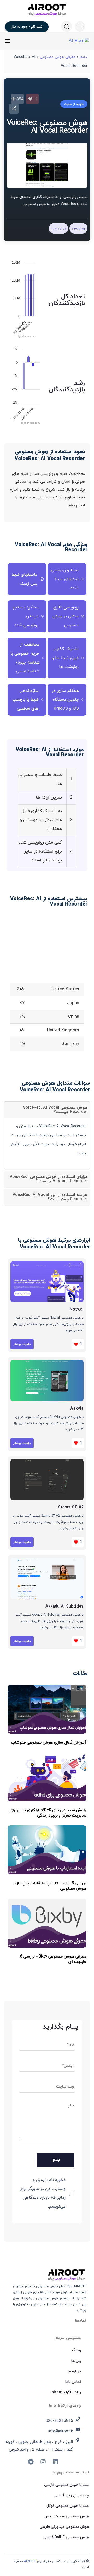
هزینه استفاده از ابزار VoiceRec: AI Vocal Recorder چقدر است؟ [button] (50, 1197)
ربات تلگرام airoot (66, 2392)
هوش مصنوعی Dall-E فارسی (66, 2537)
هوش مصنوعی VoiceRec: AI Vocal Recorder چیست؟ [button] (55, 1110)
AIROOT (30, 2561)
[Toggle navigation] (19, 41)
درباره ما (74, 2371)
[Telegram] (31, 2462)
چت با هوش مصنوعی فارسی (66, 2485)
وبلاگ (77, 2350)
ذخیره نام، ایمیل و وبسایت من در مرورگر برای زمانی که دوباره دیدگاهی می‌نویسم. (43, 2193)
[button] (79, 26)
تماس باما (73, 2382)
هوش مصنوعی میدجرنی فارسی (64, 2527)
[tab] (47, 1110)
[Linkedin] (55, 2462)
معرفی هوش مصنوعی (58, 57)
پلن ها (76, 2361)
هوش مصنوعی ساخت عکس (67, 2516)
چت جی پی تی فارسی (72, 2495)
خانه (84, 57)
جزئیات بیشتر (22, 1344)
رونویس (78, 228)
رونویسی (58, 228)
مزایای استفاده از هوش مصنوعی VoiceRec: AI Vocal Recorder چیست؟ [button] (48, 1179)
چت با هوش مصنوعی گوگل (68, 2506)
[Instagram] (43, 2462)
